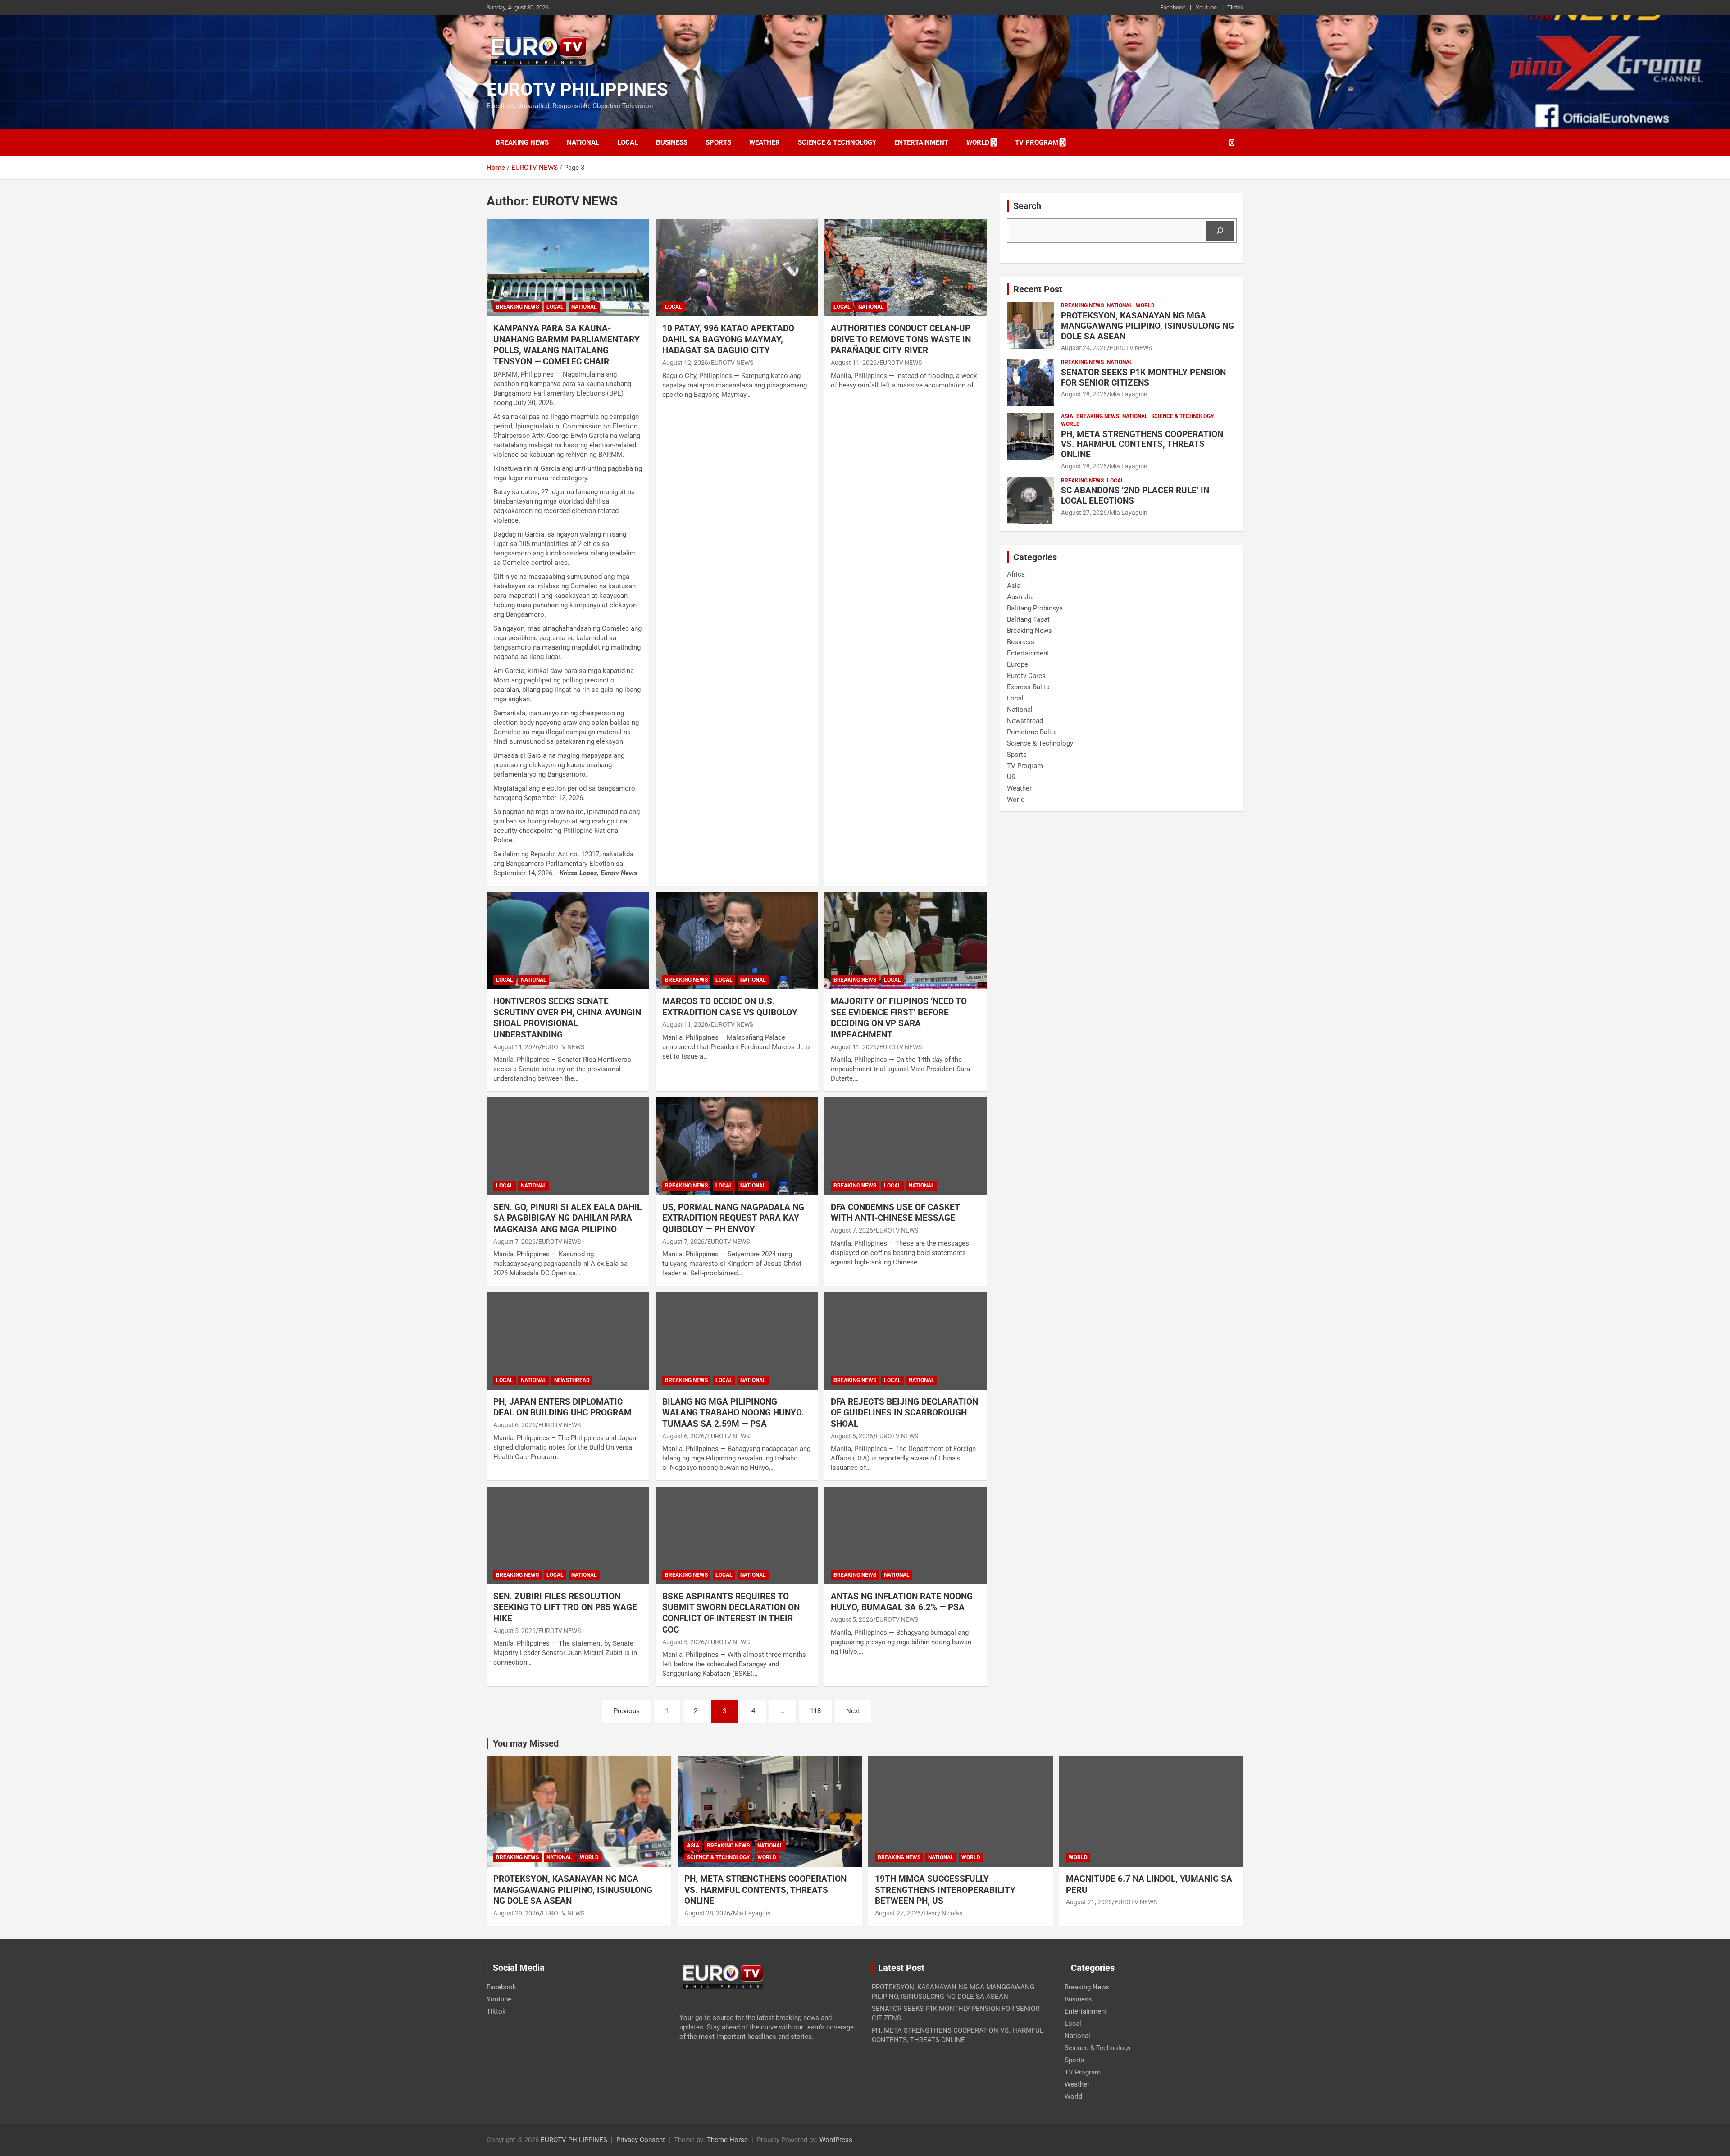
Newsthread (572, 1380)
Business (672, 142)
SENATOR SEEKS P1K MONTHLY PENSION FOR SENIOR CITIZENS (1143, 378)
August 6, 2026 (514, 1425)
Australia (1020, 597)
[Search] (1220, 231)
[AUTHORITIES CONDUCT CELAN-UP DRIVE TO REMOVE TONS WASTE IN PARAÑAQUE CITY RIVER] (905, 268)
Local (628, 142)
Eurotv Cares (1026, 676)
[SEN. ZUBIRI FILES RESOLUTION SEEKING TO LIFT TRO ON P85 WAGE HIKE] (568, 1536)
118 (815, 1711)
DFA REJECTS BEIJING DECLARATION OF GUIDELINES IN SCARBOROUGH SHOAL (904, 1413)
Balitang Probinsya (1035, 608)
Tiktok (1235, 7)
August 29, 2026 (1084, 348)
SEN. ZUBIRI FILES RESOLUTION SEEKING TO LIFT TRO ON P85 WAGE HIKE (565, 1607)
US (1011, 777)
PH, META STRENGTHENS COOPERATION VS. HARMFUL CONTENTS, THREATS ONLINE (1142, 444)
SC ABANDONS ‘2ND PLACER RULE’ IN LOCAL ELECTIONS (1135, 496)
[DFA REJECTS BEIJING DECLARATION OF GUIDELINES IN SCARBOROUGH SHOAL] (905, 1341)
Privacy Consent (641, 2140)
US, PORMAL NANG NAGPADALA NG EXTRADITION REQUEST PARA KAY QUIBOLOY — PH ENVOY (733, 1218)
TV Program (1037, 142)
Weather (765, 142)
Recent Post (1038, 289)
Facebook (1173, 7)
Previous (627, 1711)
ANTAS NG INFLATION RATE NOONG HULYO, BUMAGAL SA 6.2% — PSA (902, 1602)
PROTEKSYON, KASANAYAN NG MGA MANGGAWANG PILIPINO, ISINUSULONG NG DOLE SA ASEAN (1147, 326)
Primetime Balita (1032, 732)
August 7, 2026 (514, 1242)
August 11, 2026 (854, 363)
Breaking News (522, 142)
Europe (1018, 664)
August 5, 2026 (852, 1436)
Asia (1067, 416)
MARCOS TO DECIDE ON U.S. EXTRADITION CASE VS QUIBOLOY (730, 1007)
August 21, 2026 (1089, 1902)
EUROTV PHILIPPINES (577, 89)
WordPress (836, 2140)
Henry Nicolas (943, 1913)
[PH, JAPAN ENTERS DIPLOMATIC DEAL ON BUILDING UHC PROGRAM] (568, 1341)
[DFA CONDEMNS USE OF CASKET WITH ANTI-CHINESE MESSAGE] (905, 1146)
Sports (718, 142)
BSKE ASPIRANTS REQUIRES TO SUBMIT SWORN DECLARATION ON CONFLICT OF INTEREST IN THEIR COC (731, 1613)
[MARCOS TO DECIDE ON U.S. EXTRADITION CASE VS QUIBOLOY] (737, 941)
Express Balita (1028, 687)
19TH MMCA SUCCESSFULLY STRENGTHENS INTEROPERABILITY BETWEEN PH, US (945, 1890)
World (978, 142)
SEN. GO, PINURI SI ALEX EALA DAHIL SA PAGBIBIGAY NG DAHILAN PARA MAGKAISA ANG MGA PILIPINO (567, 1218)
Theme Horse (727, 2140)
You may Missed (526, 1743)
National (583, 142)
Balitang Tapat (1028, 619)
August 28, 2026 (1084, 394)
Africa (1016, 574)
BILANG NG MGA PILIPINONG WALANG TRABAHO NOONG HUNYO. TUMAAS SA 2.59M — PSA (733, 1413)
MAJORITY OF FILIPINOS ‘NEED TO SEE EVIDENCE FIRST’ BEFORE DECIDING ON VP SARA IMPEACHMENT (899, 1018)
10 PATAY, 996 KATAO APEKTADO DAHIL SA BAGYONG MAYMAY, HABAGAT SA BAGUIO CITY (728, 339)
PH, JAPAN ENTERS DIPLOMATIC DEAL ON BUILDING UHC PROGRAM (562, 1407)
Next (853, 1711)
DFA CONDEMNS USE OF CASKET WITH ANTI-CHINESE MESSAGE (895, 1213)
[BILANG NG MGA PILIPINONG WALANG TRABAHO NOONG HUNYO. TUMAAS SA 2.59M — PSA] (737, 1341)
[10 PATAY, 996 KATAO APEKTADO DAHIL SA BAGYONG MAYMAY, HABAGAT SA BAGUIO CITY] (737, 268)
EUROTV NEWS (732, 363)
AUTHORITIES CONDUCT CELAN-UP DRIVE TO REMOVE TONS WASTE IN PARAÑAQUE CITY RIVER (901, 339)
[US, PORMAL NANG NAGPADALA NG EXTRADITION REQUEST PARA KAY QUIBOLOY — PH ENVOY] (737, 1146)
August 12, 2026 (685, 363)
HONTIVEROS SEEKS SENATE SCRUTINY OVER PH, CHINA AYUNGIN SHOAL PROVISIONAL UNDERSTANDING (567, 1018)
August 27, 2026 (1084, 513)
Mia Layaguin (1129, 394)
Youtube (1206, 7)
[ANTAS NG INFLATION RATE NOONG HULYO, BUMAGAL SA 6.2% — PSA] (905, 1536)
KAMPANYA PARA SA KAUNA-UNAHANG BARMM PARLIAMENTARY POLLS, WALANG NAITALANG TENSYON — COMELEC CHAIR (567, 345)
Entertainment (921, 142)
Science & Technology (837, 142)
